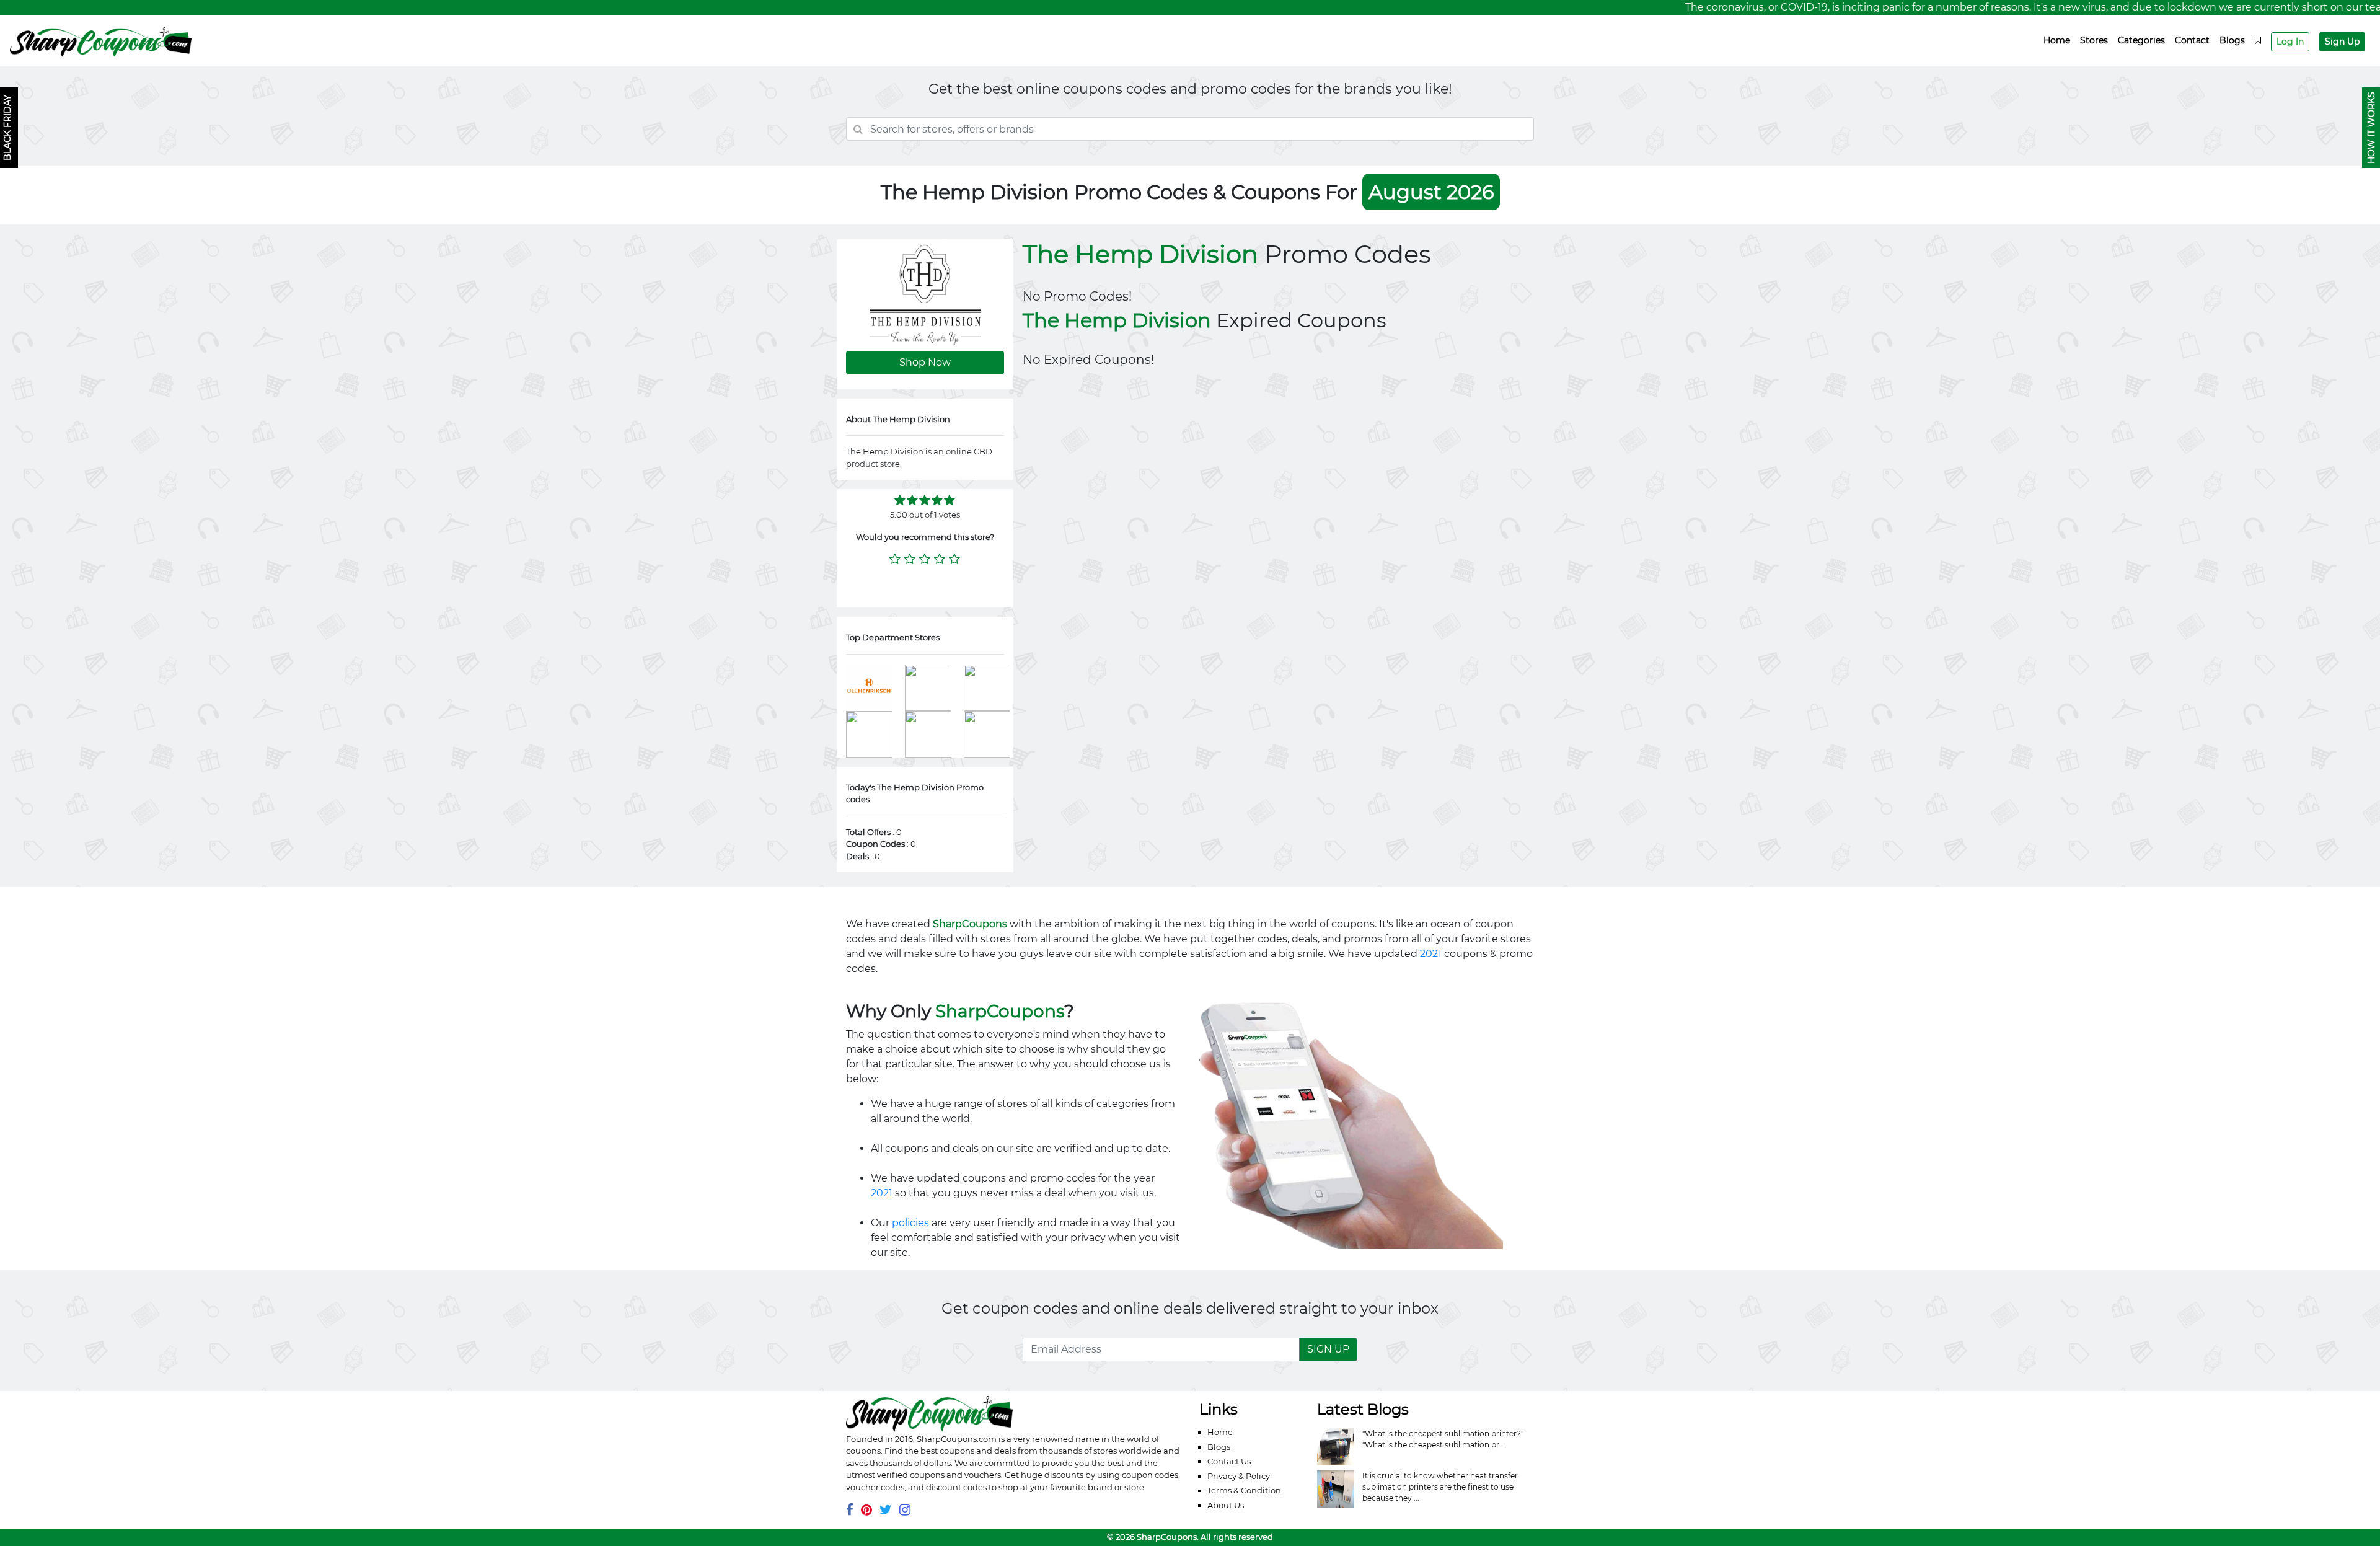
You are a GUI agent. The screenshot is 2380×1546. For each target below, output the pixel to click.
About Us (1226, 1505)
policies (910, 1223)
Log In (2290, 42)
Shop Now (925, 362)
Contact (2192, 40)
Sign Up (2342, 42)
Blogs (2232, 40)
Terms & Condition (1244, 1490)
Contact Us (1229, 1461)
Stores (2094, 40)
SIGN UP (1328, 1349)
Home (2057, 40)
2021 (1431, 954)
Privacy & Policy (1239, 1476)
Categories (2141, 40)
